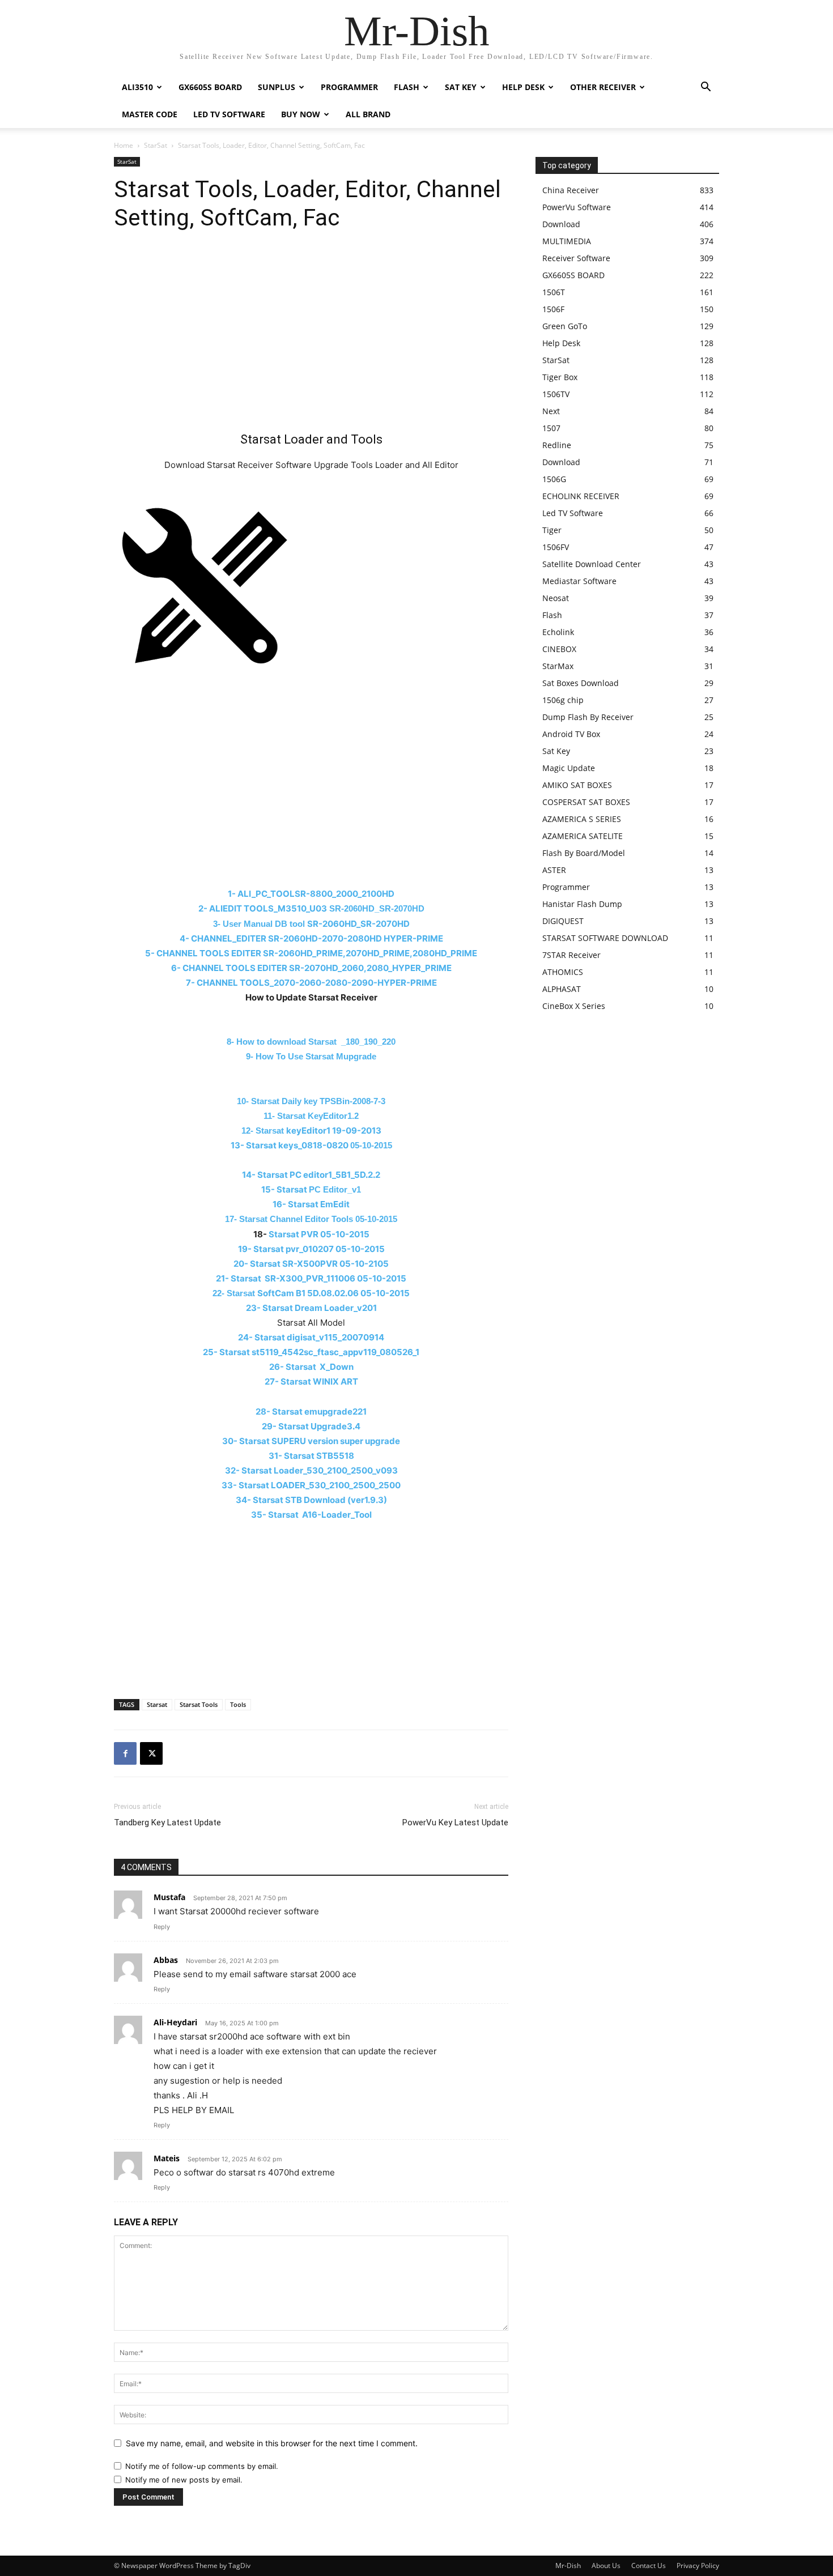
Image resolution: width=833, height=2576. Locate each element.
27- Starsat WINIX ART (311, 1381)
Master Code (150, 114)
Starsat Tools (199, 1704)
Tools (238, 1704)
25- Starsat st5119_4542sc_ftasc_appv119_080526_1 (311, 1352)
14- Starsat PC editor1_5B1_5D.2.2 (311, 1175)
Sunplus (277, 87)
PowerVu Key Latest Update (455, 1823)
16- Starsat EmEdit (311, 1204)
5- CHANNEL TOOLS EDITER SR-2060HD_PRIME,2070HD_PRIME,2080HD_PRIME (311, 953)
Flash (407, 87)
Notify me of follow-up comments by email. (202, 2466)
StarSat (156, 145)
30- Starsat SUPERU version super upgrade (311, 1441)
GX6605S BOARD (210, 87)
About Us (606, 2566)
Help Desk (523, 87)
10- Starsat (311, 1101)
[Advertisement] (311, 337)
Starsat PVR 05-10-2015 (319, 1234)
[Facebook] (125, 1753)
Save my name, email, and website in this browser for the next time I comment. (272, 2443)
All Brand (368, 114)
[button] (705, 88)
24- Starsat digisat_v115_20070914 (311, 1337)
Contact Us (649, 2566)
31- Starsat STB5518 (311, 1456)
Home (124, 145)
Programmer (349, 87)
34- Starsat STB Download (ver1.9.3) (311, 1500)
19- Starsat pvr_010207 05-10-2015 (311, 1249)
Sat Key (461, 87)
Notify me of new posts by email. (184, 2480)
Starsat (157, 1704)
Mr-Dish (568, 2566)
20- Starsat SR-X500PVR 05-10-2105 (311, 1264)
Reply (162, 1927)
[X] (151, 1753)
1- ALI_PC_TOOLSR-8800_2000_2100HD (311, 894)
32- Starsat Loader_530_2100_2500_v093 (311, 1470)
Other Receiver (603, 87)
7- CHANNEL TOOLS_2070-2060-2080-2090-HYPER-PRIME (311, 983)
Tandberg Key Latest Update (167, 1823)
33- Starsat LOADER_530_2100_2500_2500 (311, 1485)
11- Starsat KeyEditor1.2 (311, 1116)
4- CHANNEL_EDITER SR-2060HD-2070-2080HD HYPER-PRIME (311, 938)
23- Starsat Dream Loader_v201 (311, 1308)
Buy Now (301, 114)
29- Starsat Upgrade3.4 (311, 1426)
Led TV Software (229, 114)
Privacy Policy (698, 2566)
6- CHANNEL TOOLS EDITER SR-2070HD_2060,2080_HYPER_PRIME (311, 968)
